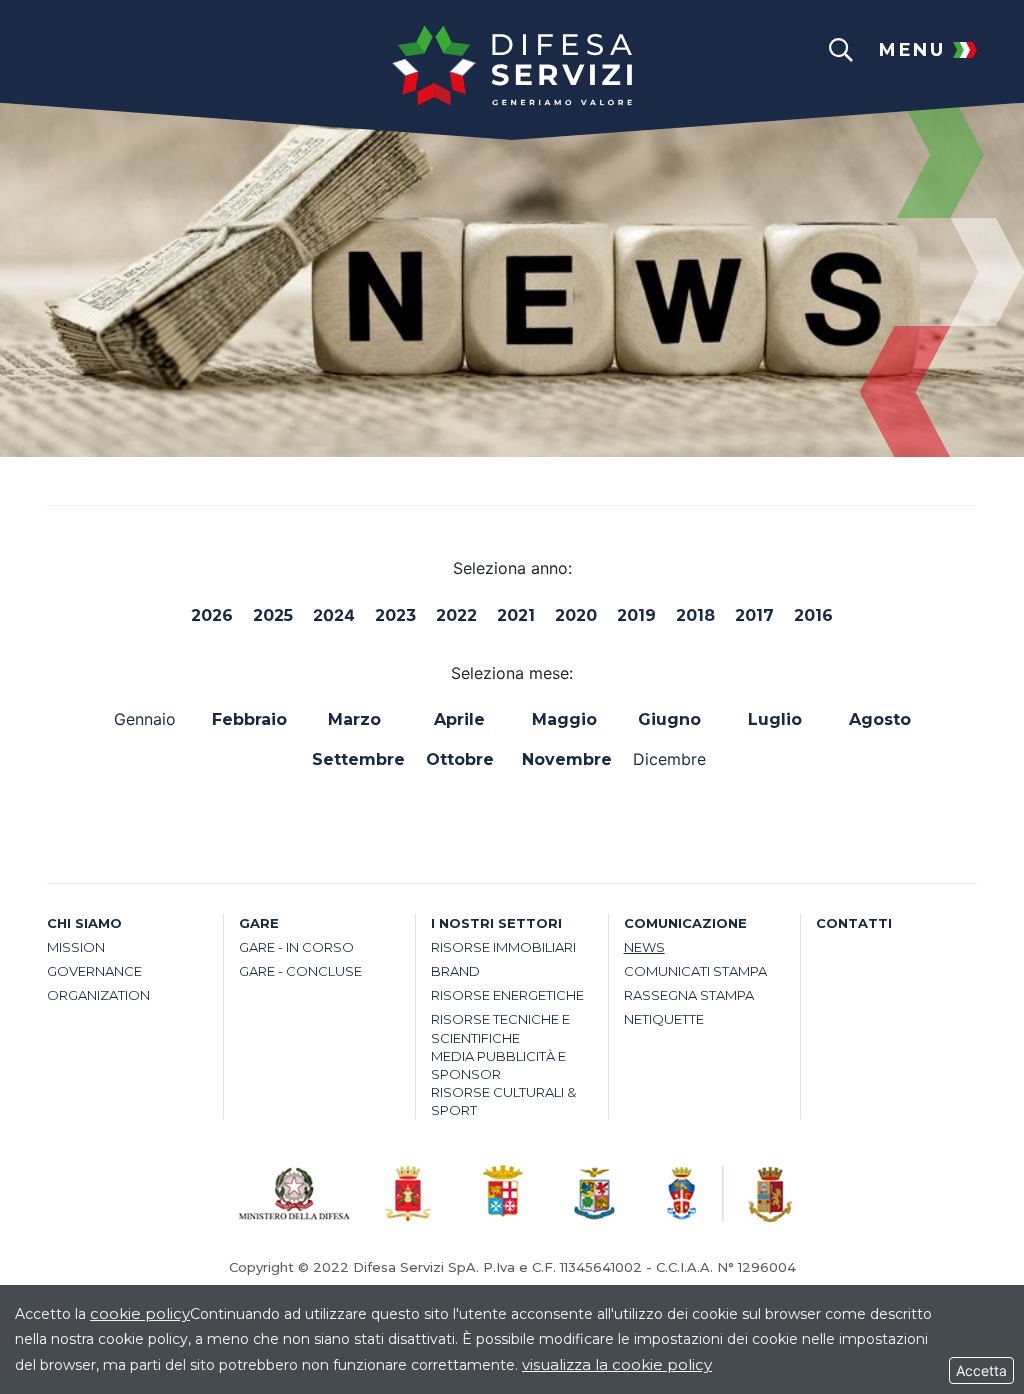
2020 (576, 615)
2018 (695, 615)
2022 (456, 615)
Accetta (981, 1370)
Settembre (354, 759)
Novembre (564, 759)
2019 (636, 615)
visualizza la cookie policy (617, 1364)
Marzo (354, 719)
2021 (516, 615)
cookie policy (140, 1313)
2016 (813, 615)
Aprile (459, 719)
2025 (273, 615)
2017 (754, 615)
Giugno (669, 719)
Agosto (880, 719)
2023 (395, 615)
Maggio (564, 719)
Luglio (775, 719)
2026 (212, 615)
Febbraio (249, 719)
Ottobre (460, 759)
